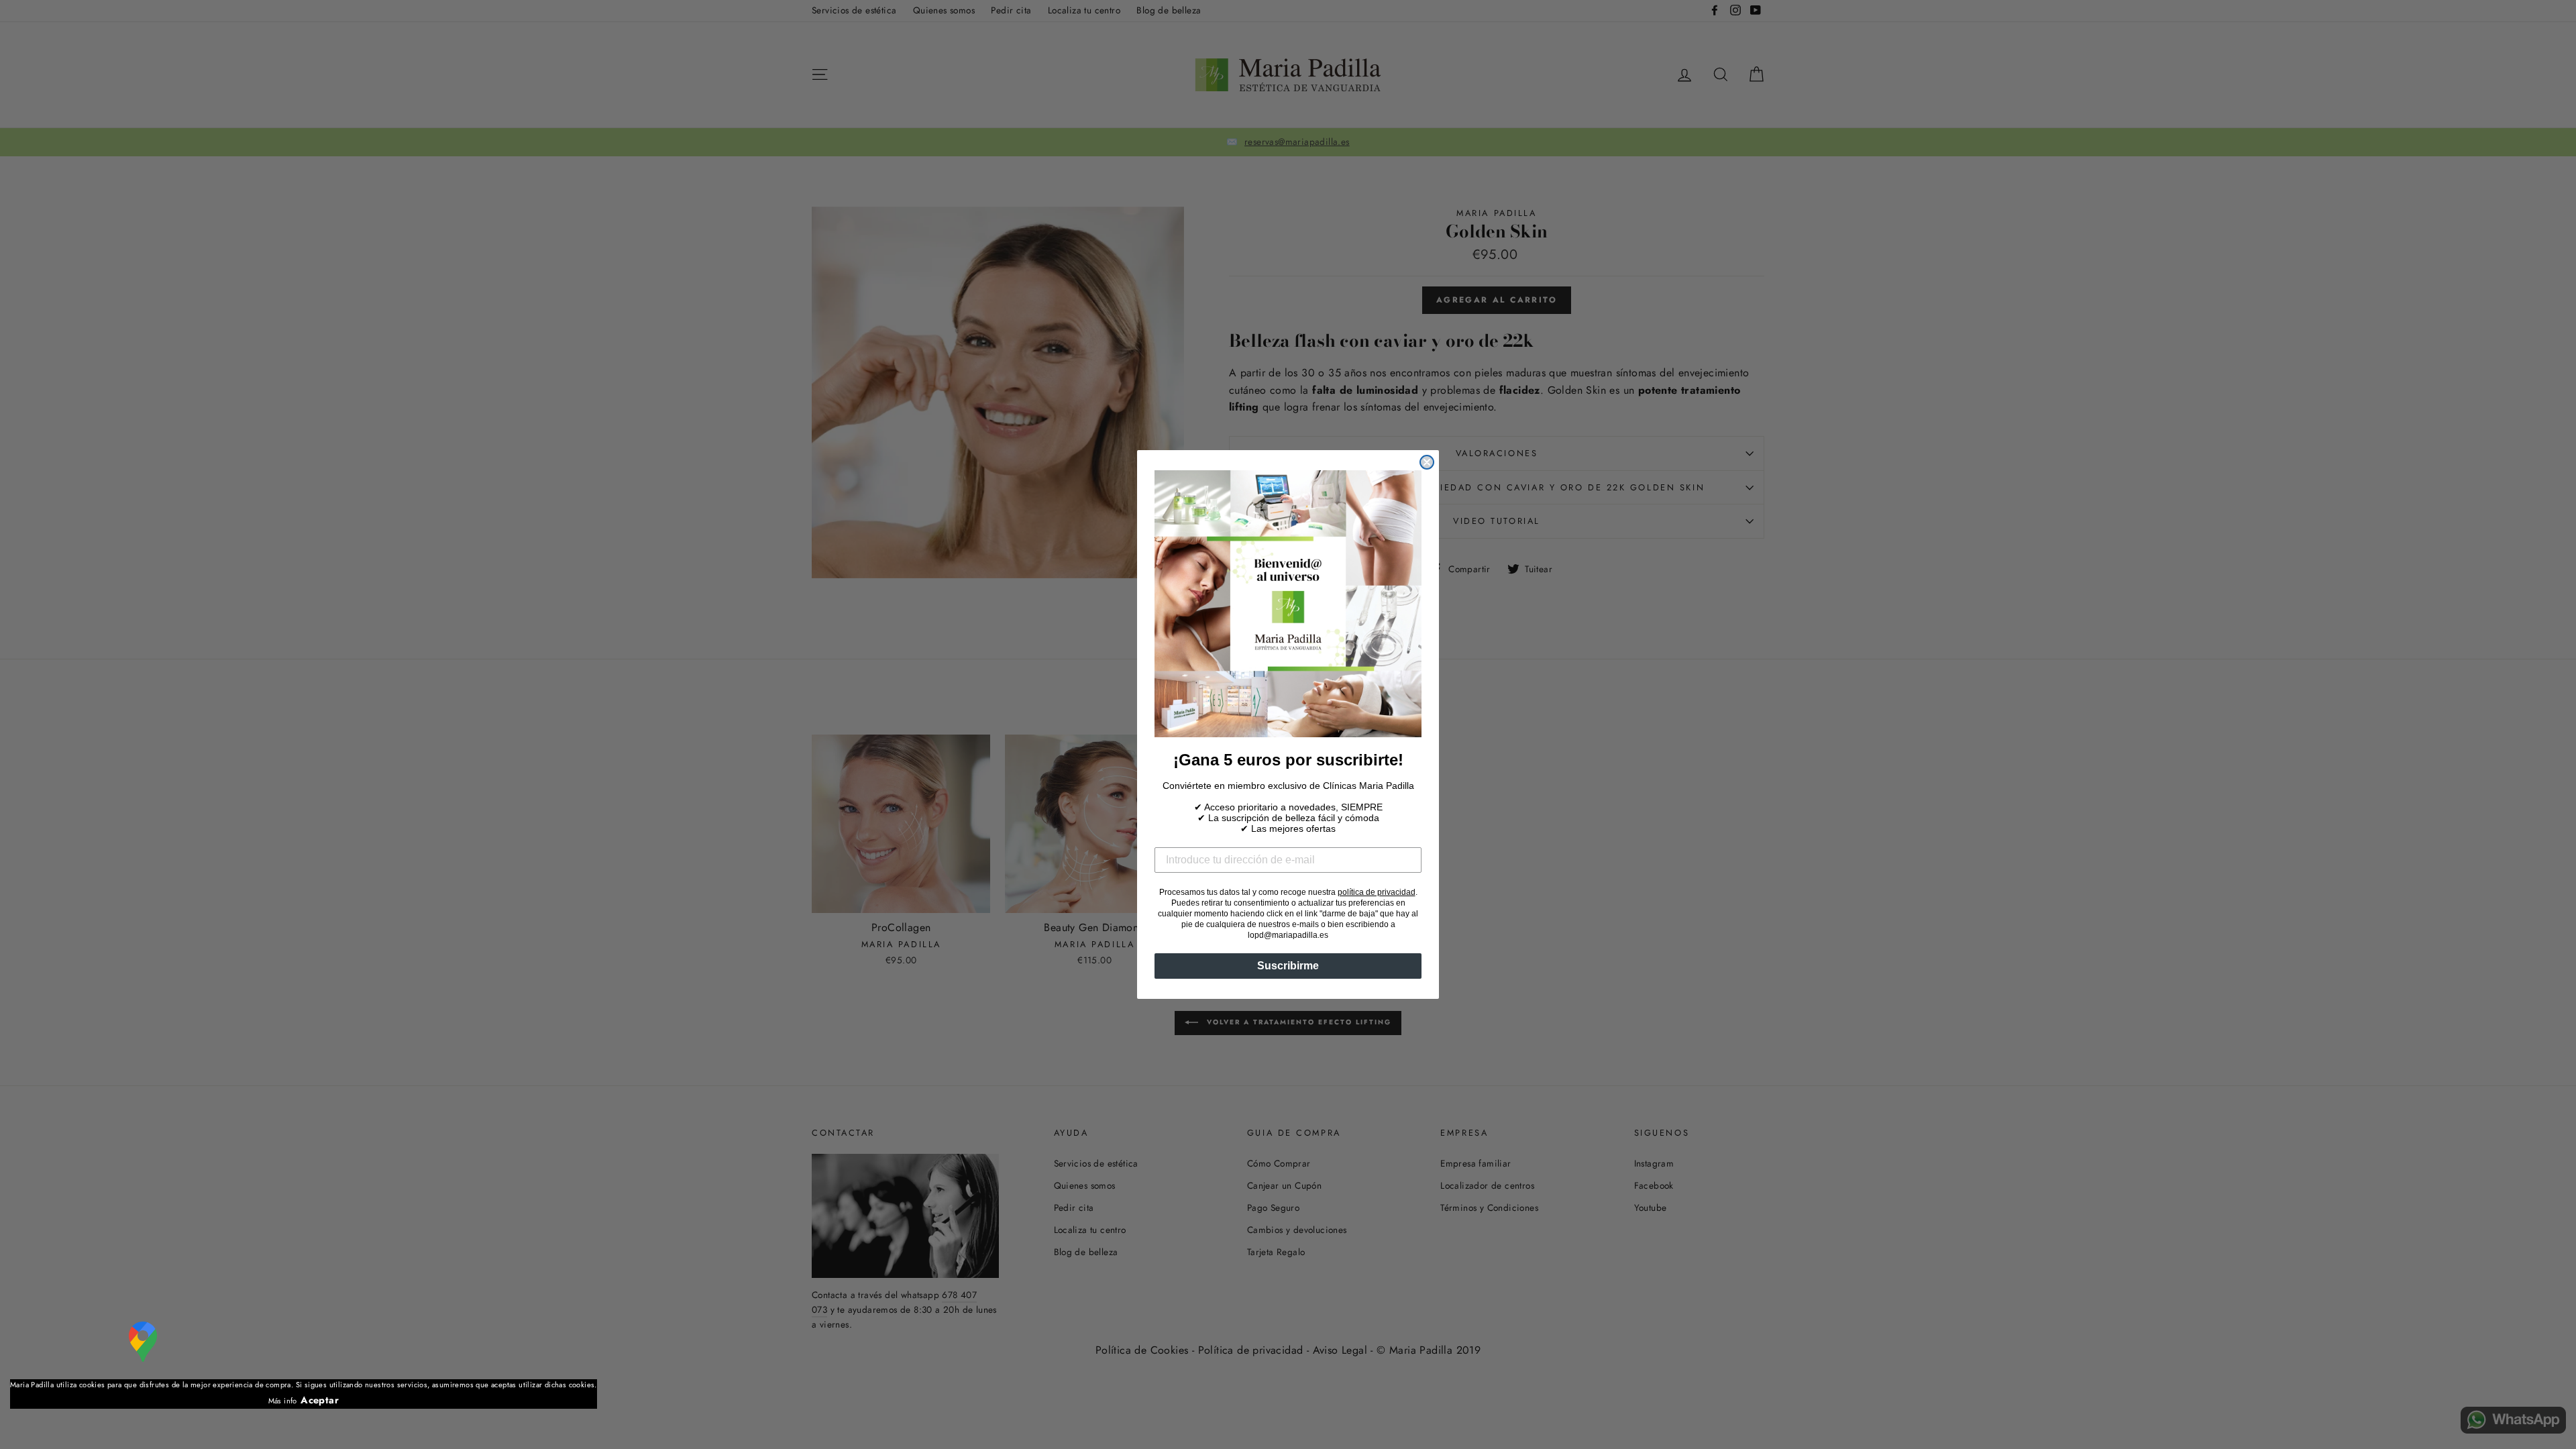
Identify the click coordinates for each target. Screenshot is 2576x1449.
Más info (283, 1401)
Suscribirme (1288, 966)
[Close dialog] (1427, 462)
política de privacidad (1377, 892)
